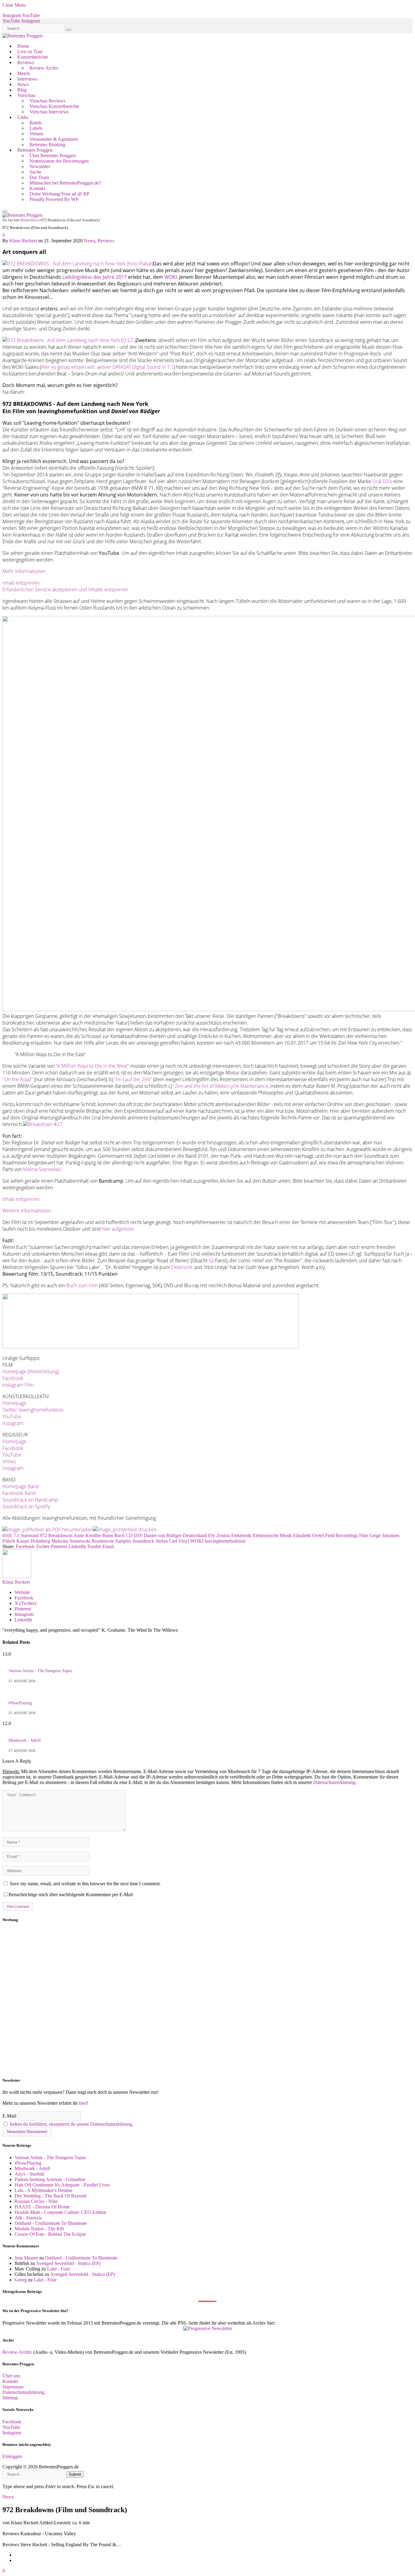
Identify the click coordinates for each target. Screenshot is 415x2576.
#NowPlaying (20, 1703)
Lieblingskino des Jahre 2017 (95, 277)
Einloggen (12, 2456)
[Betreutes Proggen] (22, 36)
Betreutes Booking (47, 145)
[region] (207, 2000)
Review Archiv (44, 68)
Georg (21, 2280)
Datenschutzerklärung (334, 1782)
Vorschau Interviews (49, 112)
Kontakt (37, 188)
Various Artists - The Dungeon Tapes (40, 1671)
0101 (7, 1535)
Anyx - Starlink (29, 2174)
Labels (36, 128)
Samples (123, 1541)
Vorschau (26, 95)
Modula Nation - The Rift (39, 2229)
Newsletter (40, 166)
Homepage (14, 1403)
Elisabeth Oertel (309, 1535)
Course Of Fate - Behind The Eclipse (50, 2234)
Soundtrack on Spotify (26, 1506)
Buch (119, 1535)
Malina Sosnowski (42, 1169)
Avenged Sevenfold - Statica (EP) (68, 2263)
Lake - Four (58, 2269)
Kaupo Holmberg (33, 1541)
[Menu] (5, 211)
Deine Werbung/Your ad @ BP (59, 194)
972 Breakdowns (56, 1535)
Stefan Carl (166, 1541)
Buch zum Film (82, 1285)
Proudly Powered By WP (54, 199)
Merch (24, 73)
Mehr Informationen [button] (24, 571)
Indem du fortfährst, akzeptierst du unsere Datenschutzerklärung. (72, 2124)
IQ (211, 1260)
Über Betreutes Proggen (53, 156)
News (23, 84)
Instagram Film (18, 1385)
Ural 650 (382, 481)
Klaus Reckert (23, 241)
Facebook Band (19, 1493)
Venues (36, 134)
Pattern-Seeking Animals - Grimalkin (50, 2179)
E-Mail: (10, 2116)
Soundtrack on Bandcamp (30, 1500)
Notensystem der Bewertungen (59, 161)
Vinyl (184, 1541)
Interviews (27, 79)
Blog (22, 90)
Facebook (13, 1378)
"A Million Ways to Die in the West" (93, 1066)
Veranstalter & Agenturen (54, 139)
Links (23, 117)
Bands (36, 123)
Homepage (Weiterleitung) (31, 1371)
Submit (75, 2474)
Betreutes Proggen (35, 150)
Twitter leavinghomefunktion (33, 1410)
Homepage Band (21, 1486)
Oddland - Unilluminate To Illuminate (51, 2223)
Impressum (13, 2387)
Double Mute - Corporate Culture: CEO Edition (60, 2212)
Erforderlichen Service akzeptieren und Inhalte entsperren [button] (65, 590)
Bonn (108, 1535)
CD (129, 1535)
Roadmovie (103, 1541)
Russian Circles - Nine (36, 2201)
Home (23, 46)
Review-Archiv (17, 2352)
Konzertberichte (33, 57)
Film (364, 1535)
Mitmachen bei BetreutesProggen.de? (65, 183)
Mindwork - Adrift (25, 1740)
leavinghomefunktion (225, 1541)
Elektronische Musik (272, 1535)
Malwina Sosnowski (71, 1541)
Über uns (11, 2376)
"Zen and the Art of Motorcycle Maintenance (221, 1086)
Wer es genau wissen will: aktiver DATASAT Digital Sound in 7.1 (107, 367)
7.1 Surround (26, 1535)
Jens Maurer (26, 2258)
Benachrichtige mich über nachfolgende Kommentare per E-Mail (71, 1895)
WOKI (171, 277)
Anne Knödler (87, 1535)
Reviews (26, 62)
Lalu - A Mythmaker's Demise (43, 2190)
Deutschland (195, 1535)
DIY (138, 1535)
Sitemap (10, 2398)
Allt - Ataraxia (28, 2218)
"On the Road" (18, 1079)
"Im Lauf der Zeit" (133, 1079)
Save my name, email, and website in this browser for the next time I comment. (85, 1884)
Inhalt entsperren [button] (21, 583)
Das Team (39, 177)
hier (83, 2103)
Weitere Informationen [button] (27, 1211)
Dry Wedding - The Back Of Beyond (50, 2196)
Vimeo (9, 1461)
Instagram (13, 1423)
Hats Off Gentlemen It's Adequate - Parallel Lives (62, 2185)
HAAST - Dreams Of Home (42, 2207)
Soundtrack (143, 1541)
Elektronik (182, 1267)
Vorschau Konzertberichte (54, 106)
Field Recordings (341, 1535)
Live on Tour (30, 52)
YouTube (12, 1416)
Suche (35, 172)
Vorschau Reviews (47, 101)
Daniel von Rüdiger (163, 1535)
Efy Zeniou (219, 1535)
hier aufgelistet (118, 1229)
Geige (375, 1535)
